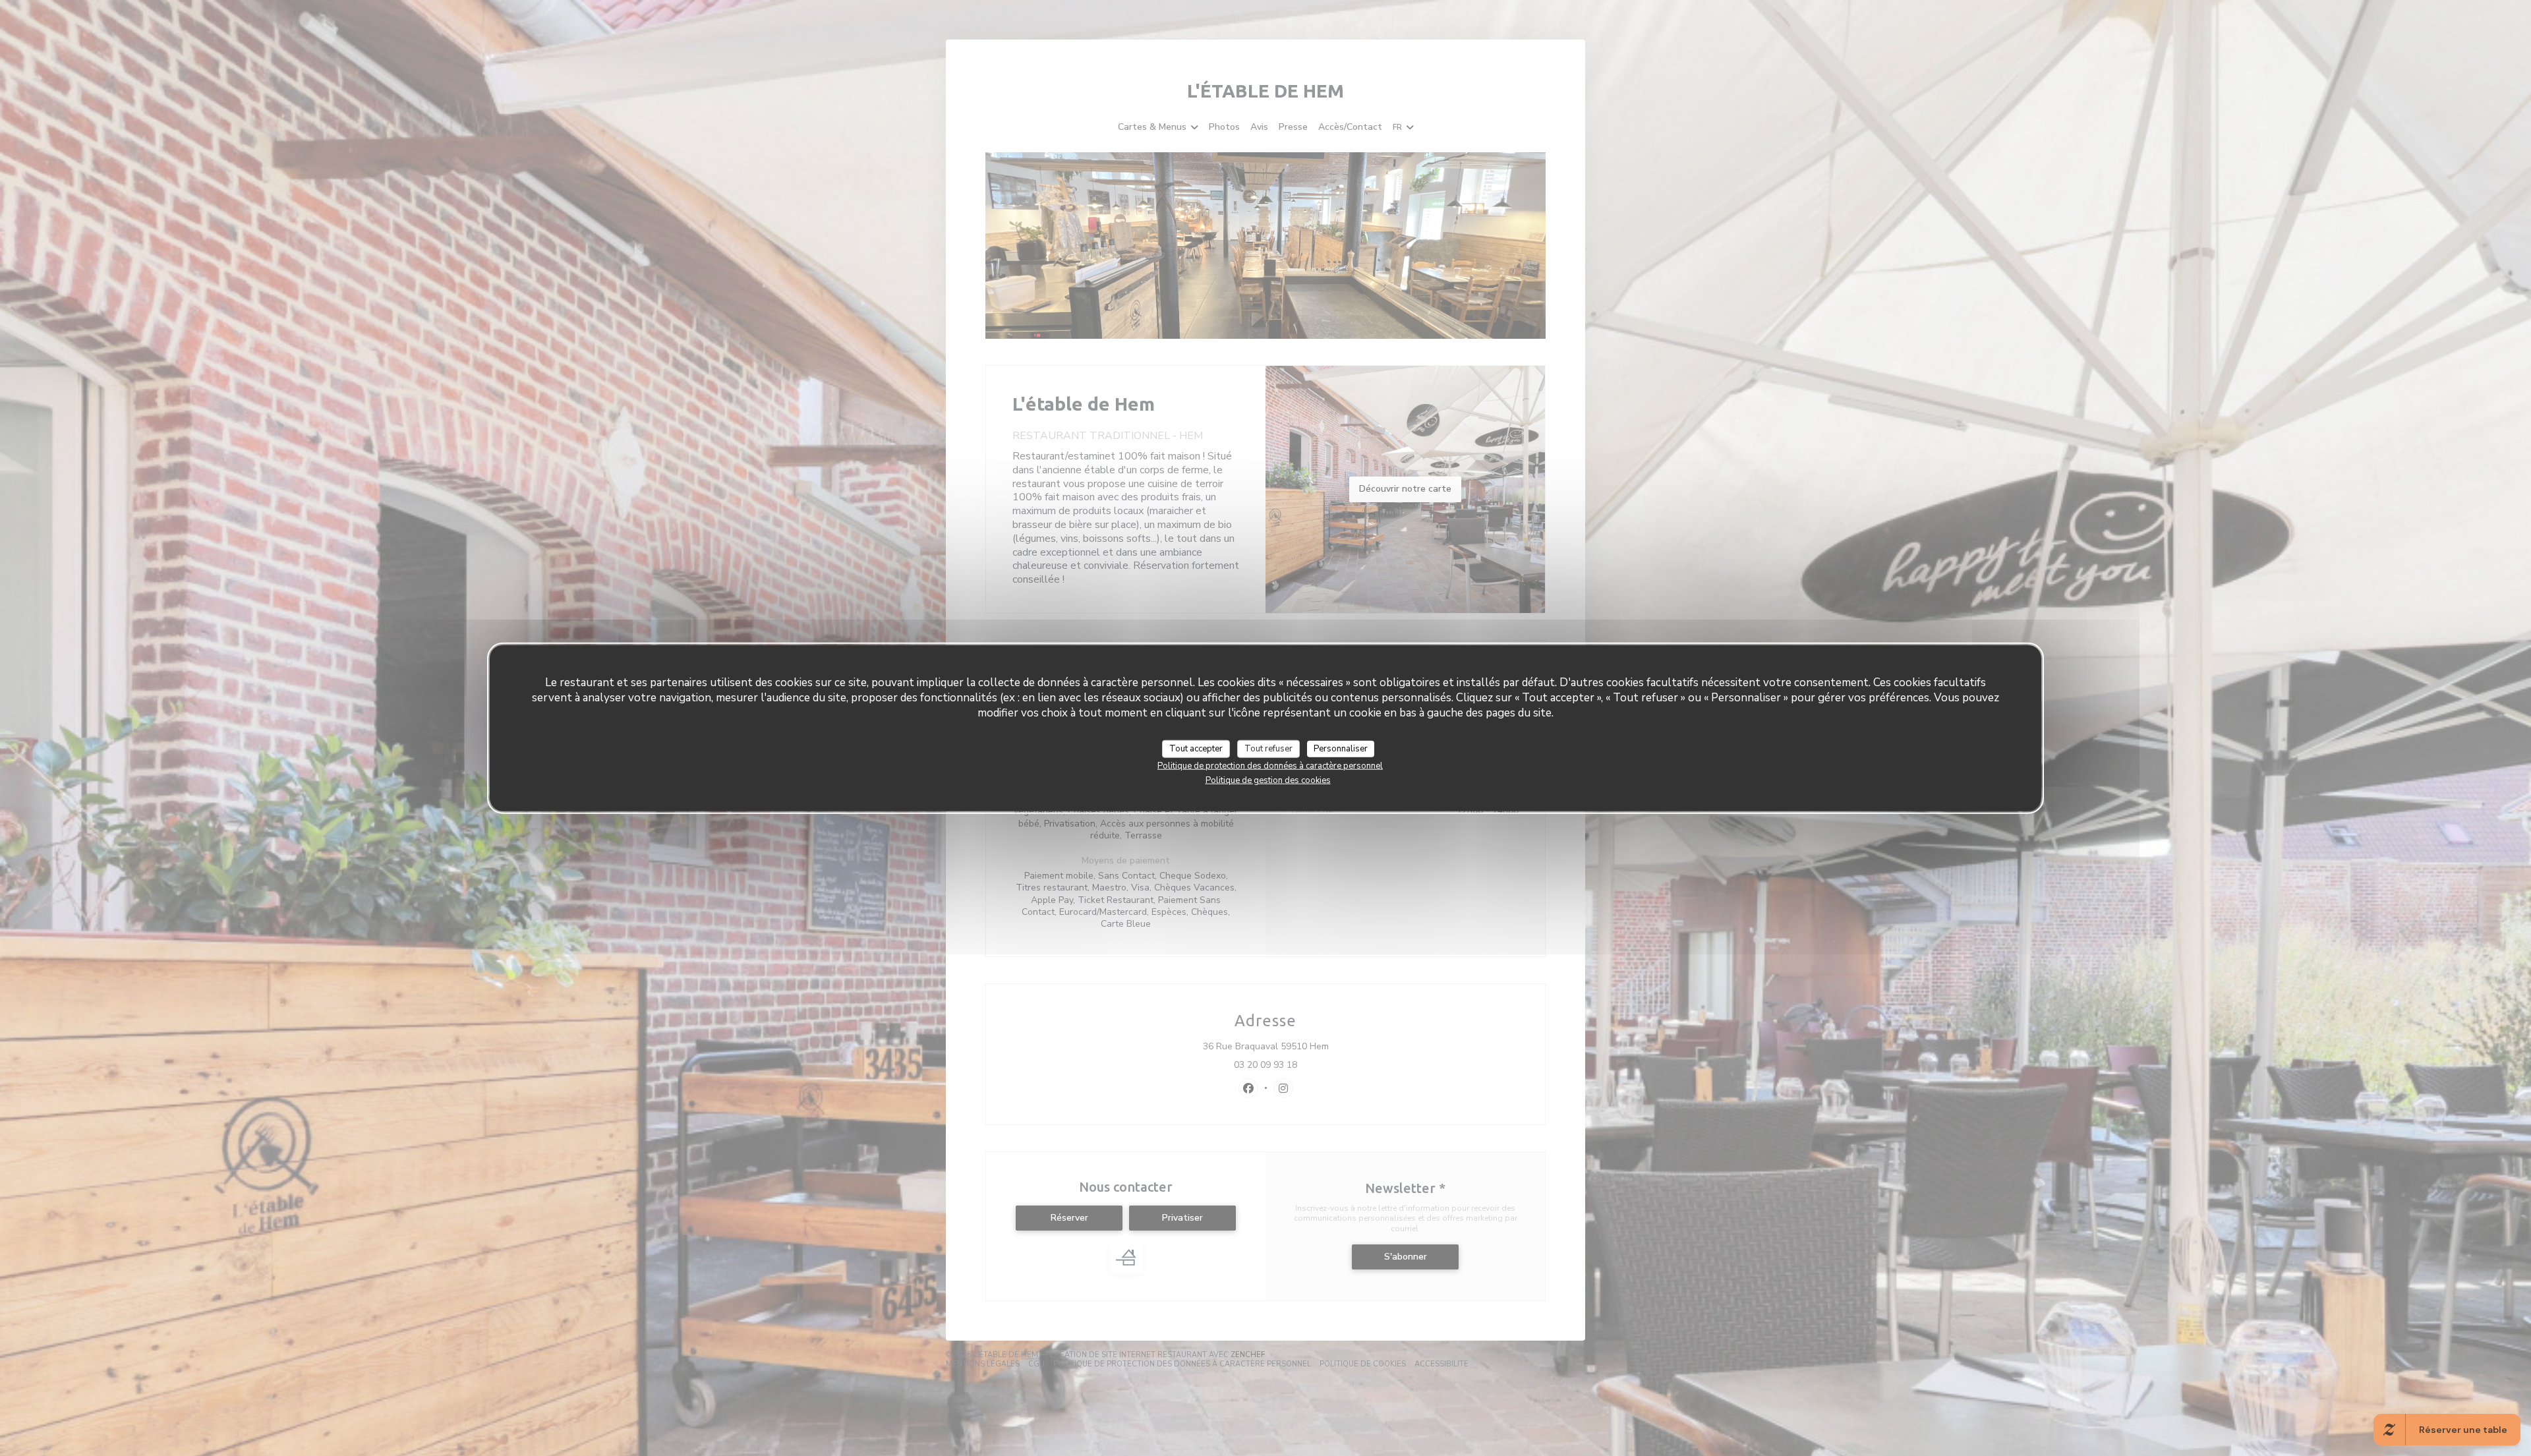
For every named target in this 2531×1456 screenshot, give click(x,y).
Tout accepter (1196, 748)
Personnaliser (1341, 748)
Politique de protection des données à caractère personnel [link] (1270, 766)
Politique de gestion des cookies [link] (1268, 780)
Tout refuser (1268, 748)
